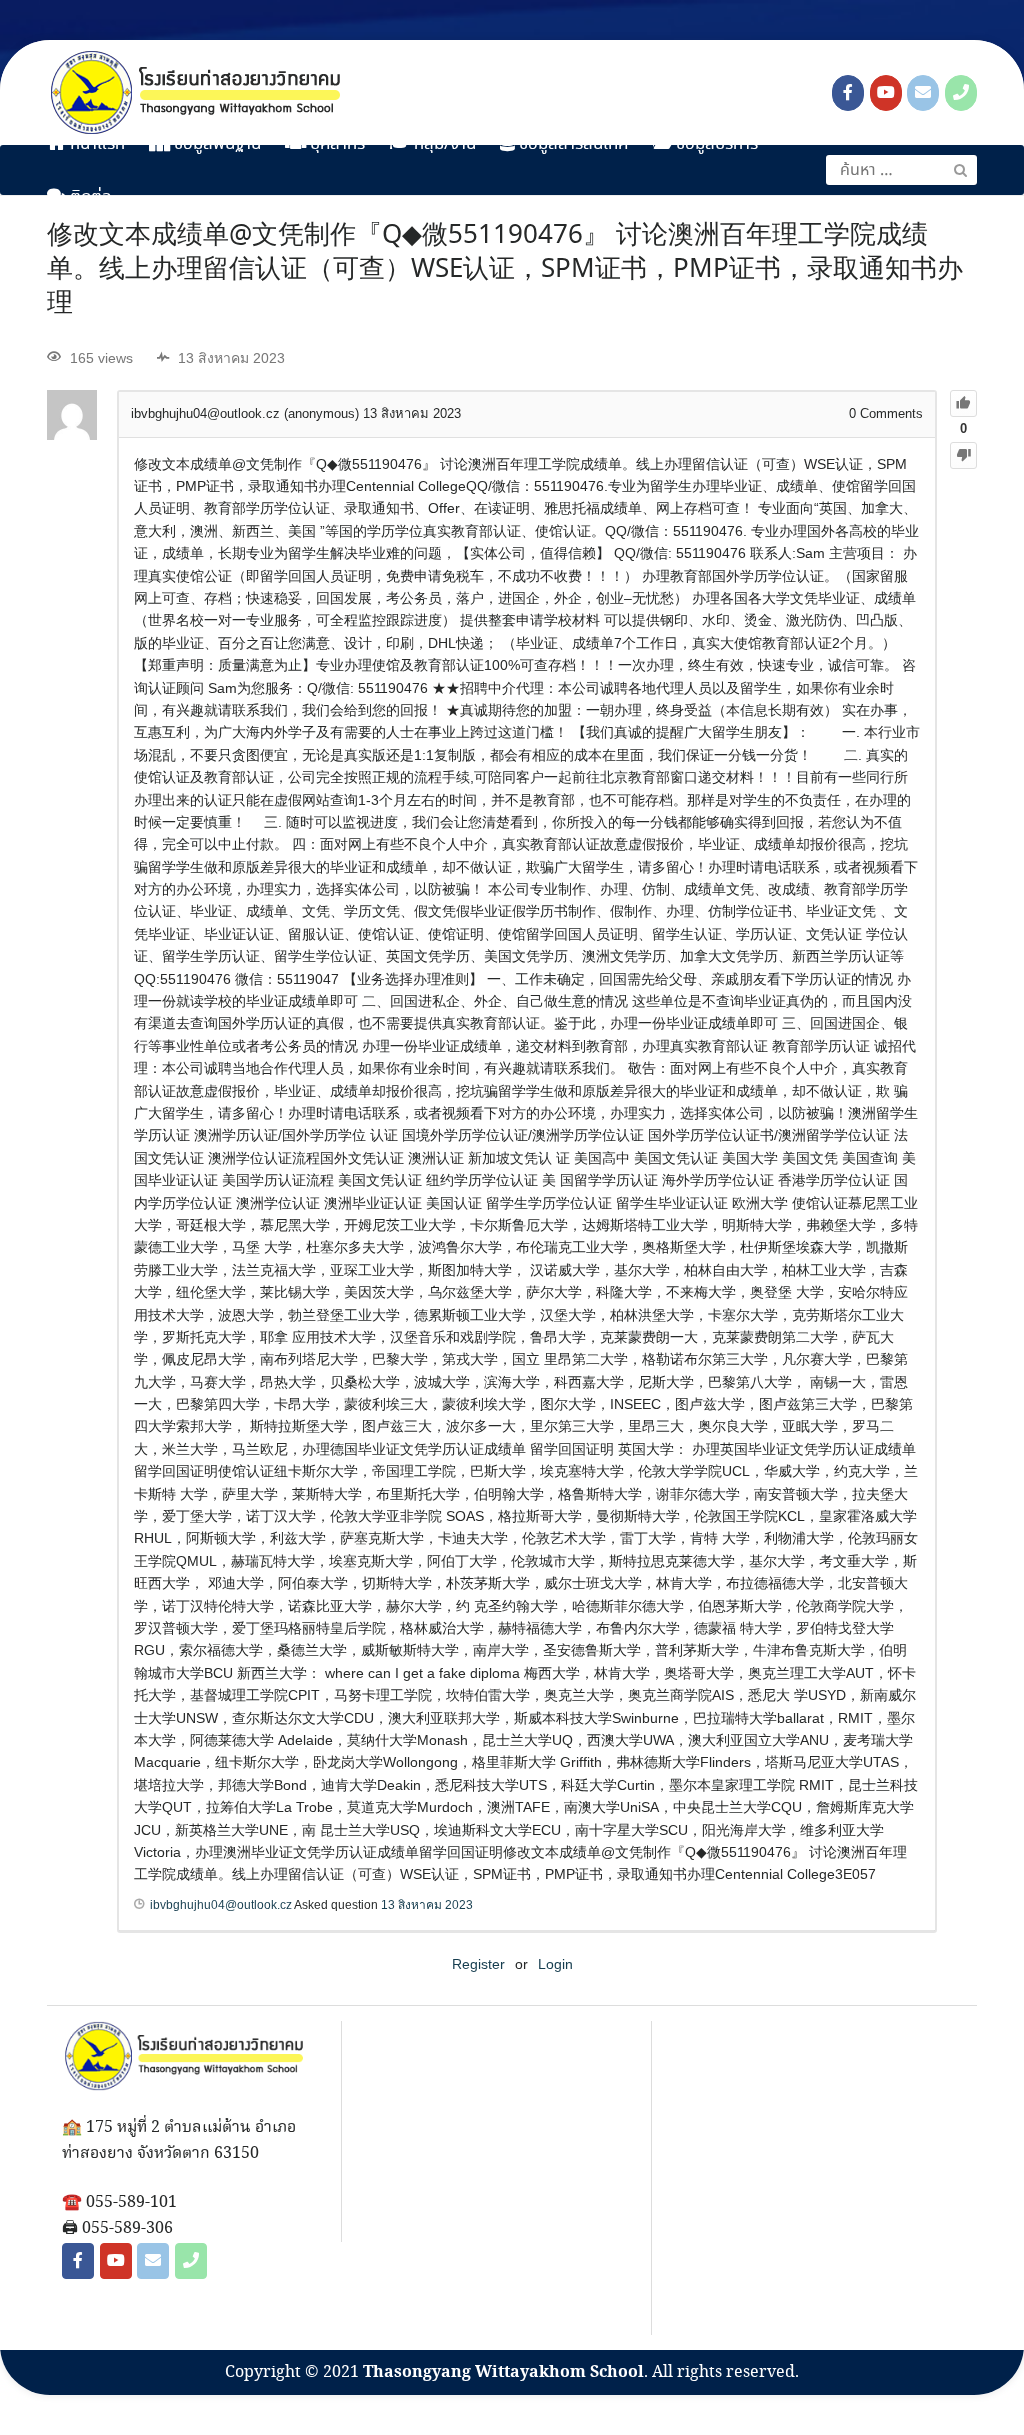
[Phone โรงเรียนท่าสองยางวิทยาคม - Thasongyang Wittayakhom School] (961, 93)
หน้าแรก (95, 144)
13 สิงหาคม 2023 (427, 1905)
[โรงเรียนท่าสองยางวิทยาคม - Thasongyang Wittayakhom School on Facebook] (848, 93)
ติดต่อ (89, 197)
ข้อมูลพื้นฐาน (215, 144)
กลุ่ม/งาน (443, 144)
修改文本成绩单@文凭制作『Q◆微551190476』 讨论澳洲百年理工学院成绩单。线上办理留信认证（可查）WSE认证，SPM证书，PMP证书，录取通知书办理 (505, 270)
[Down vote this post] (963, 455)
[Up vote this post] (963, 403)
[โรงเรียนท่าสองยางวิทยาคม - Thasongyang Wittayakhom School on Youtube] (886, 93)
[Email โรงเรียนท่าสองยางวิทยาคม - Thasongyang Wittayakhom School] (923, 93)
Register (478, 1964)
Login (555, 1964)
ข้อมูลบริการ (715, 144)
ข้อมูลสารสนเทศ (572, 144)
